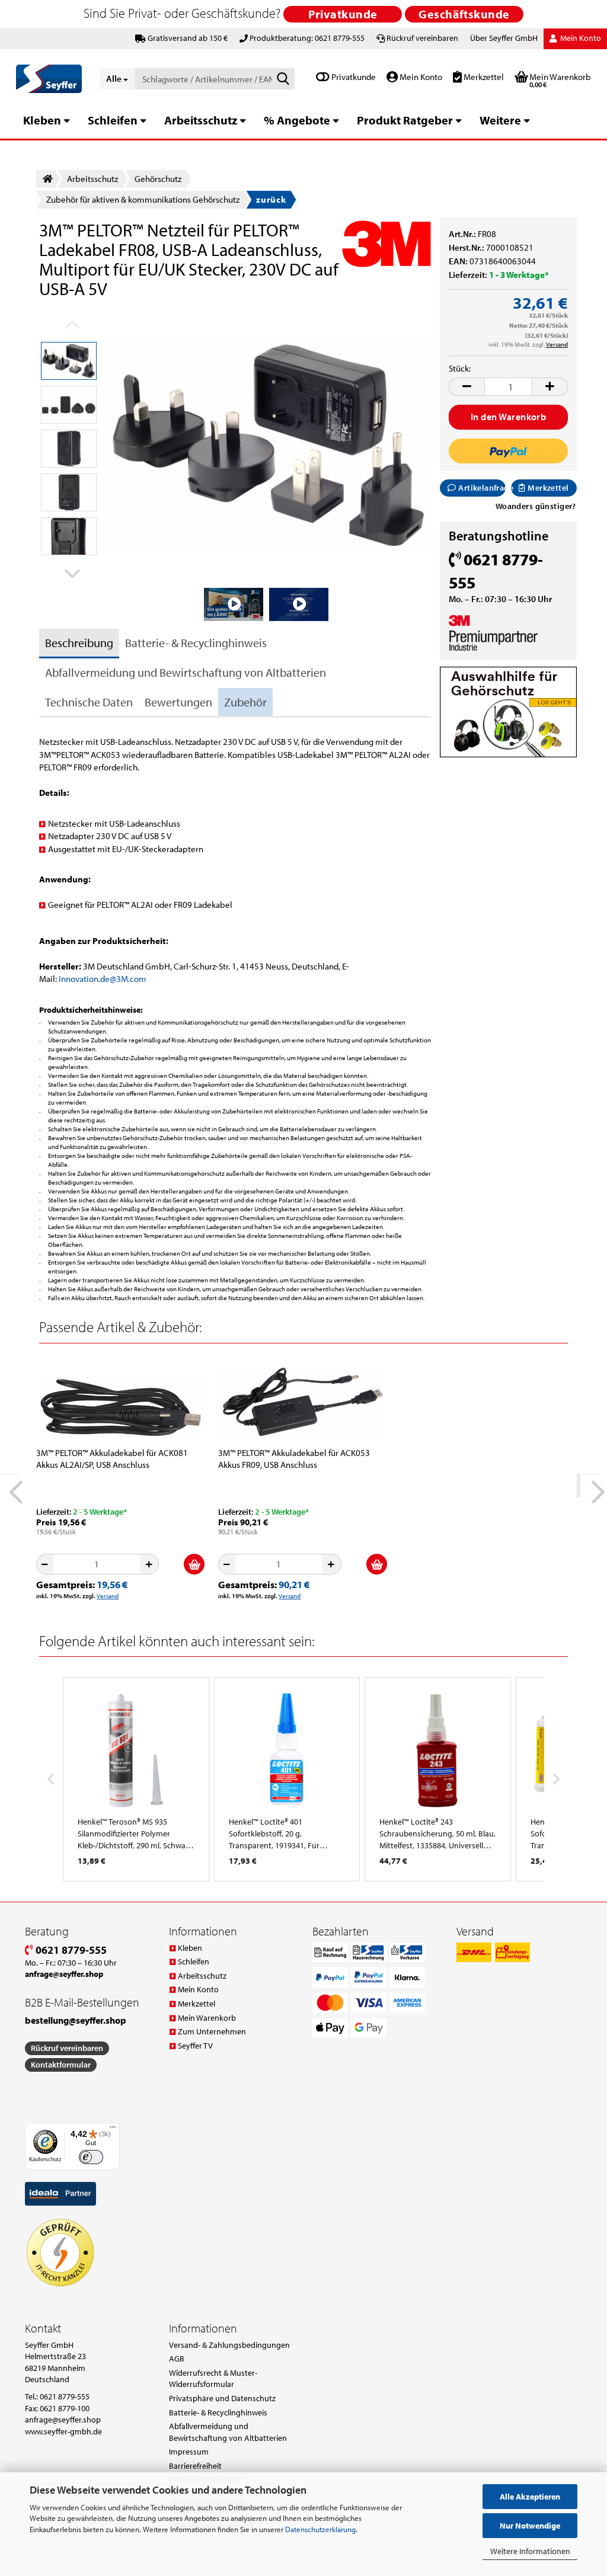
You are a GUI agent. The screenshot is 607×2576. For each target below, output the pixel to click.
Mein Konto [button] (580, 38)
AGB (177, 2359)
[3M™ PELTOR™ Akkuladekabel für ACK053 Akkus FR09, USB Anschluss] (303, 1400)
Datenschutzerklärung (320, 2529)
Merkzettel (483, 77)
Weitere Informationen (530, 2551)
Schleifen (113, 120)
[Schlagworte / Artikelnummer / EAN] (283, 79)
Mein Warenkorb (207, 2018)
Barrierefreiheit (195, 2466)
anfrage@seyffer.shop (63, 2420)
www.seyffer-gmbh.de (63, 2431)
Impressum (189, 2452)
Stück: (460, 368)
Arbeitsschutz (201, 120)
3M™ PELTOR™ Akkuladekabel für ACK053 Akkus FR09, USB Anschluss (294, 1459)
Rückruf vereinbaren (422, 38)
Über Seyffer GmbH (504, 38)
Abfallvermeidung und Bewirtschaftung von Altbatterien (186, 672)
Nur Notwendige (530, 2526)
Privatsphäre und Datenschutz (222, 2398)
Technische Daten (89, 702)
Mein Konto (420, 77)
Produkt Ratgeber (405, 120)
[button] (69, 573)
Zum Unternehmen (212, 2031)
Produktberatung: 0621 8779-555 (307, 38)
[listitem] (136, 1779)
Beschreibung (79, 643)
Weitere (500, 120)
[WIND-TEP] (269, 445)
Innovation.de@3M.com (103, 979)
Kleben (42, 120)
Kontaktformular (61, 2065)
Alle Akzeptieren (530, 2497)
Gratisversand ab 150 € (188, 38)
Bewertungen (178, 702)
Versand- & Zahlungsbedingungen (229, 2345)
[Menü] (113, 2130)
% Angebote (297, 120)
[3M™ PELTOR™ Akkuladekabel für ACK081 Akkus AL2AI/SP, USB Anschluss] (121, 1400)
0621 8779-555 (70, 1950)
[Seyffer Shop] (49, 79)
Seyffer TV (195, 2046)
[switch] (91, 2157)
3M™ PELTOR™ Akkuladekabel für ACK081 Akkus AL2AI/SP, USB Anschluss (112, 1459)
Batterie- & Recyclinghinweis (196, 643)
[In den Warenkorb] (194, 1564)
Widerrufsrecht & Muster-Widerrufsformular (213, 2379)
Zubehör (245, 702)
